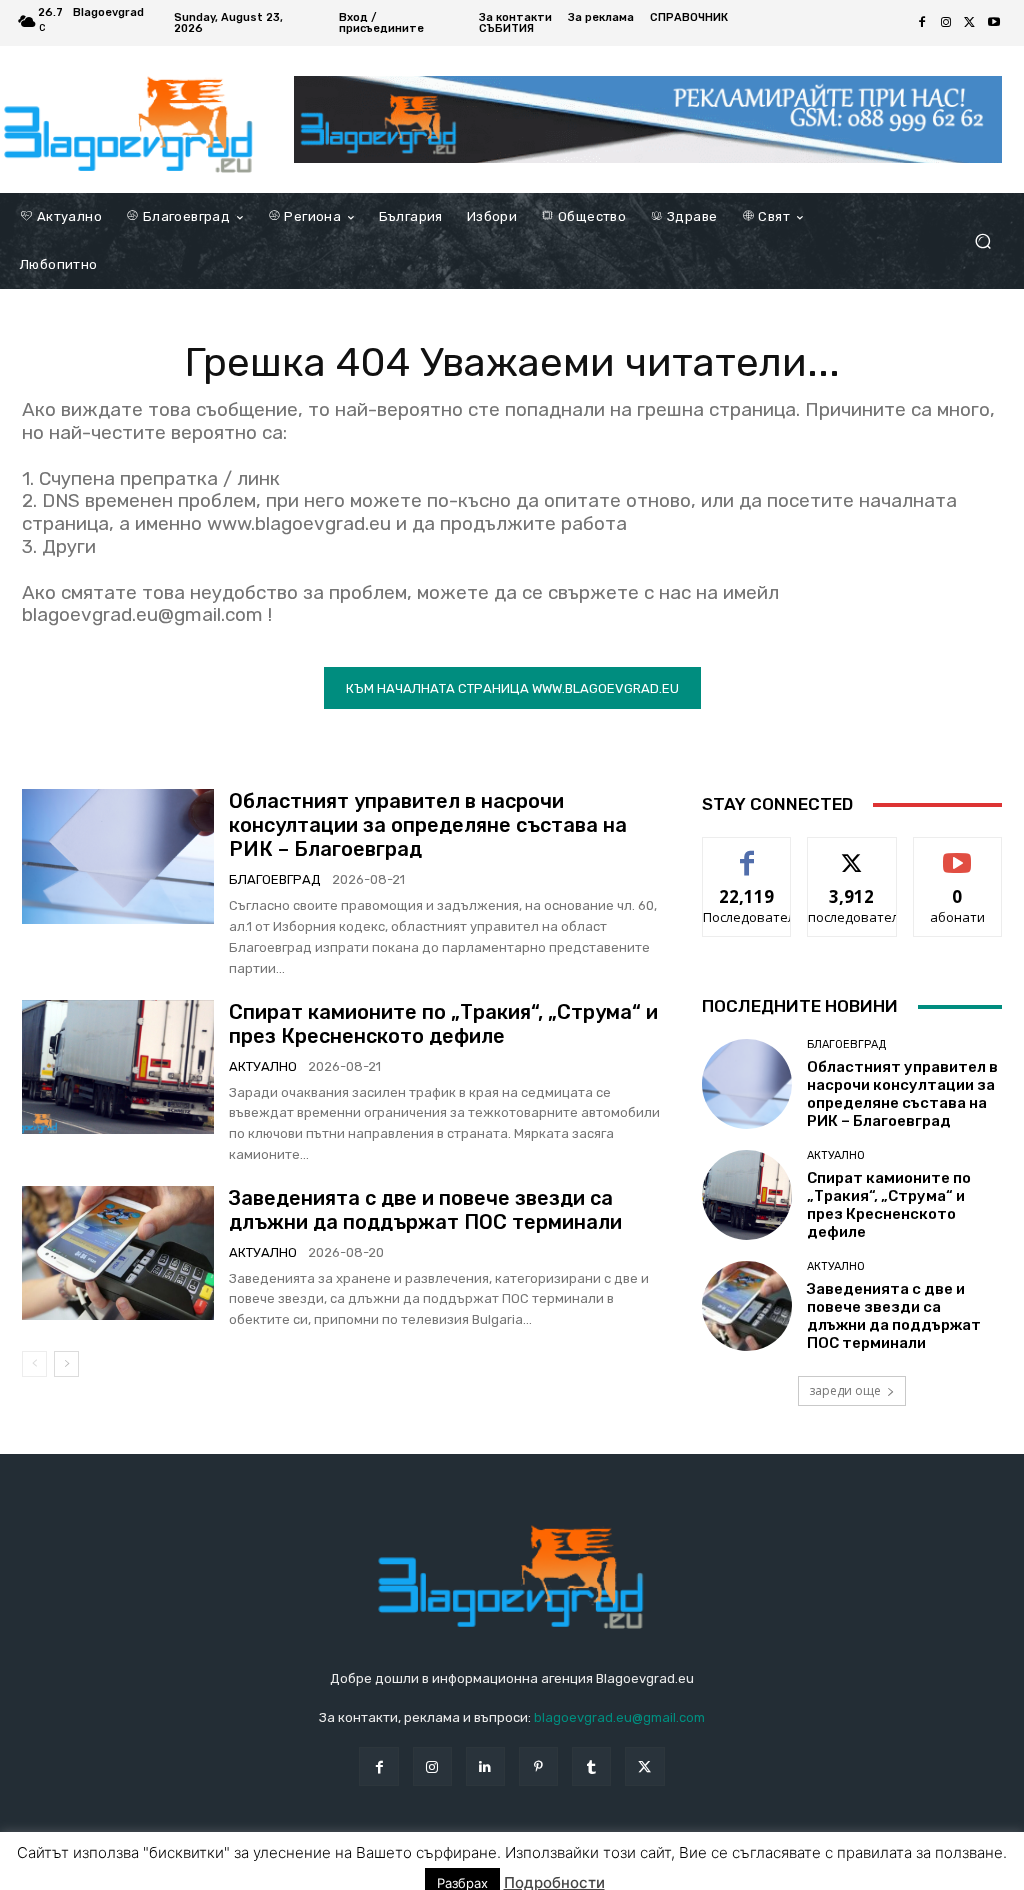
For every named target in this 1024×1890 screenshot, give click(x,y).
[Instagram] (946, 23)
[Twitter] (970, 23)
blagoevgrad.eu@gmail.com (619, 1717)
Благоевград (275, 879)
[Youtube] (994, 23)
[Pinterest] (538, 1766)
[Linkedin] (485, 1766)
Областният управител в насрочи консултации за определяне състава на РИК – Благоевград (428, 825)
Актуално (263, 1066)
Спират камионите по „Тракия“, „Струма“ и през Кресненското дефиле (443, 1024)
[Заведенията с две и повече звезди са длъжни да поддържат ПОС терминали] (118, 1253)
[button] (982, 241)
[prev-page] (34, 1364)
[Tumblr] (591, 1766)
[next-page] (66, 1364)
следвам (852, 852)
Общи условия (259, 1871)
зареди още (845, 1390)
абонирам (958, 852)
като (747, 852)
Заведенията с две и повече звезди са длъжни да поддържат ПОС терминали (425, 1210)
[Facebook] (922, 23)
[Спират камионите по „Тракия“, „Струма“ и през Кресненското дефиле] (118, 1067)
